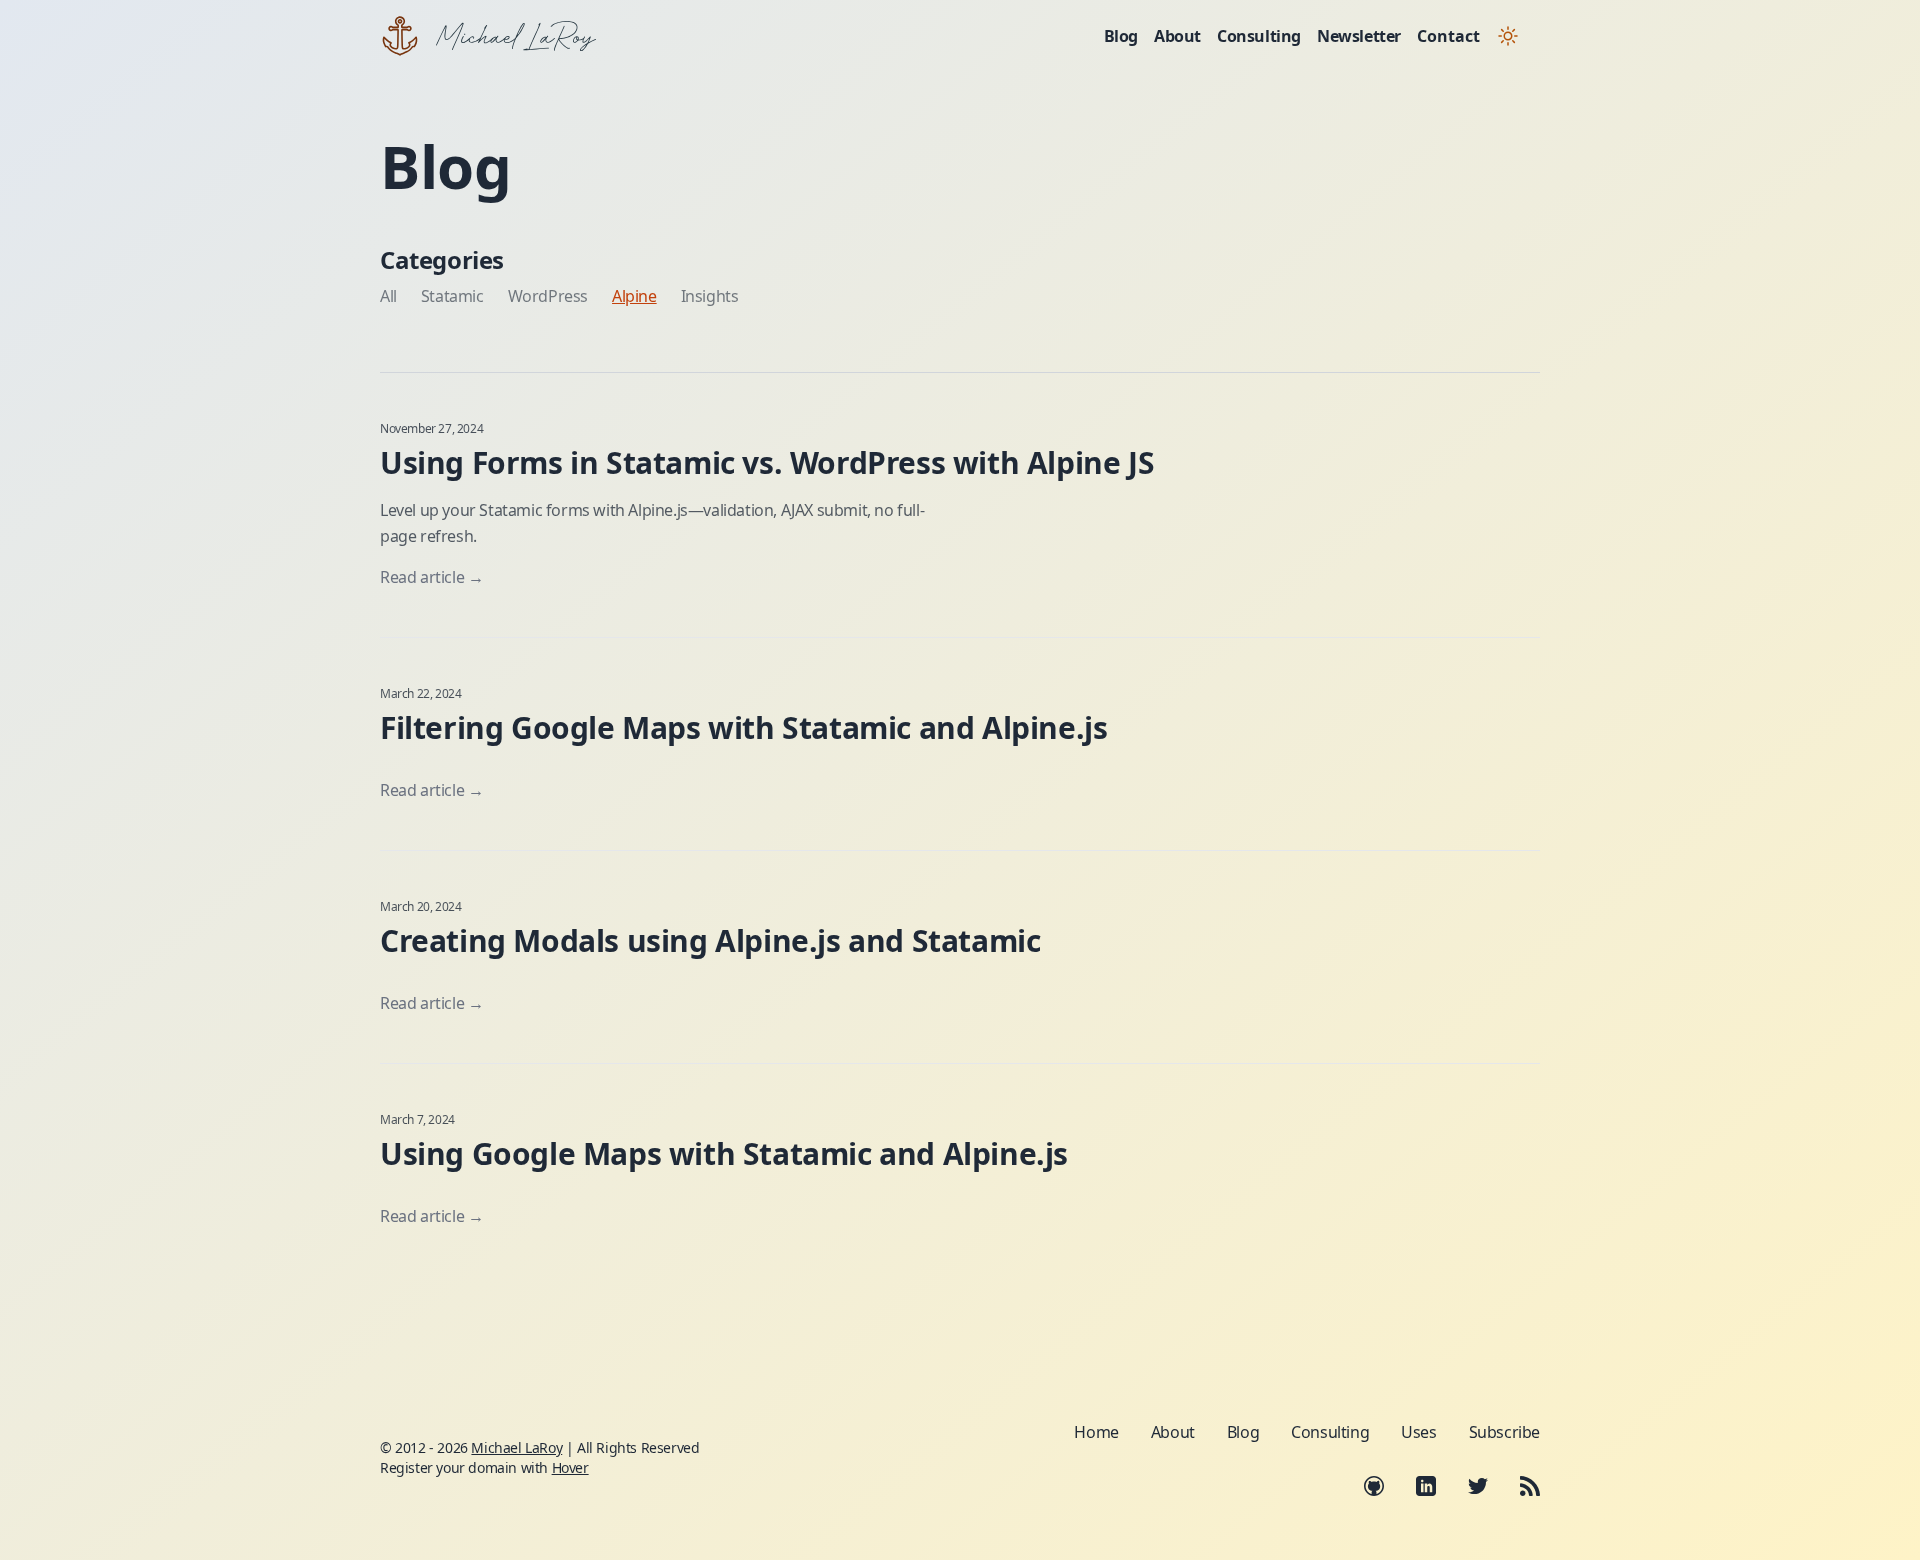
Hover (570, 1467)
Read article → (431, 577)
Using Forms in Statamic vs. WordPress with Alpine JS (767, 462)
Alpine (634, 296)
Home (1096, 1432)
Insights (710, 296)
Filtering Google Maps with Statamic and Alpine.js (743, 727)
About (1177, 36)
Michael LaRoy (516, 1447)
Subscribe (1504, 1432)
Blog (1121, 36)
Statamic (452, 296)
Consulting (1259, 36)
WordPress (548, 296)
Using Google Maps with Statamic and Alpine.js (724, 1153)
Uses (1418, 1432)
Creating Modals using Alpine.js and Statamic (710, 940)
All (388, 296)
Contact (1448, 36)
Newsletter (1359, 36)
